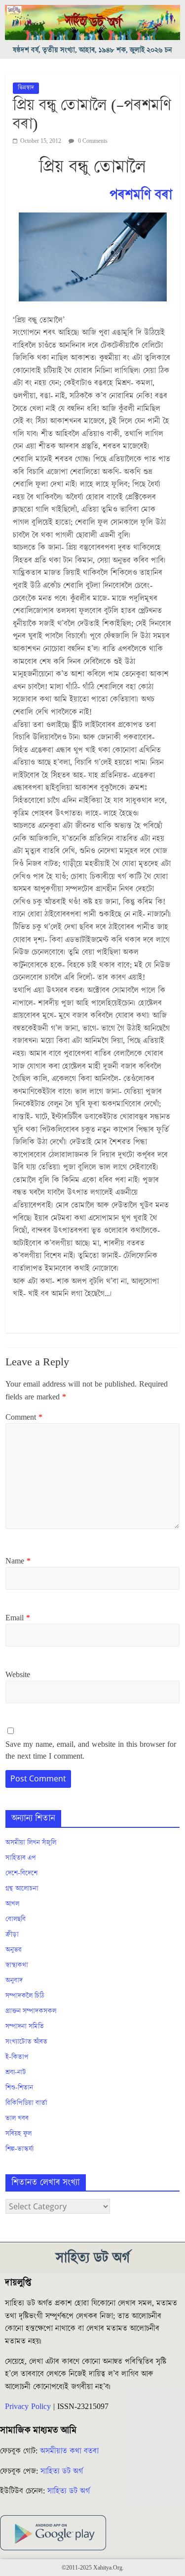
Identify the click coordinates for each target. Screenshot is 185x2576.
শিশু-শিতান (19, 2088)
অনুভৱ (14, 1950)
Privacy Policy (28, 2407)
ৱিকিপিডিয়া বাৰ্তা (26, 2103)
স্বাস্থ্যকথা (17, 1965)
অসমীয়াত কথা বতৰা (71, 2451)
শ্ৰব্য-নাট (16, 2072)
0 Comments (92, 141)
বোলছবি (16, 1919)
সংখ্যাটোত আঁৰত (26, 2042)
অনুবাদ (14, 1981)
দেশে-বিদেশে (21, 1873)
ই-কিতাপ (17, 2057)
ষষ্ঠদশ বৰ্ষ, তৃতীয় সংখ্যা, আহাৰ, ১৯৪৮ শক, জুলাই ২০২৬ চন (92, 50)
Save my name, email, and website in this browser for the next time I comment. (91, 1750)
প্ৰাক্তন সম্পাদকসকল (31, 2011)
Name (18, 1561)
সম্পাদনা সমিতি (25, 2027)
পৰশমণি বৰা (141, 195)
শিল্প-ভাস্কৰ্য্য (19, 2149)
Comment (24, 1417)
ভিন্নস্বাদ (26, 88)
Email (18, 1618)
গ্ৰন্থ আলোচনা (22, 1889)
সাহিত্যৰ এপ (21, 1858)
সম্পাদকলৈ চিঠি (25, 1996)
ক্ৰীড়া (12, 1935)
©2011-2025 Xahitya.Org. (93, 2568)
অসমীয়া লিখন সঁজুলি (31, 1843)
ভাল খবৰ (17, 2118)
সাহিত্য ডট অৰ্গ (62, 2471)
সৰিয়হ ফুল (18, 2134)
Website (18, 1675)
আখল (12, 1904)
